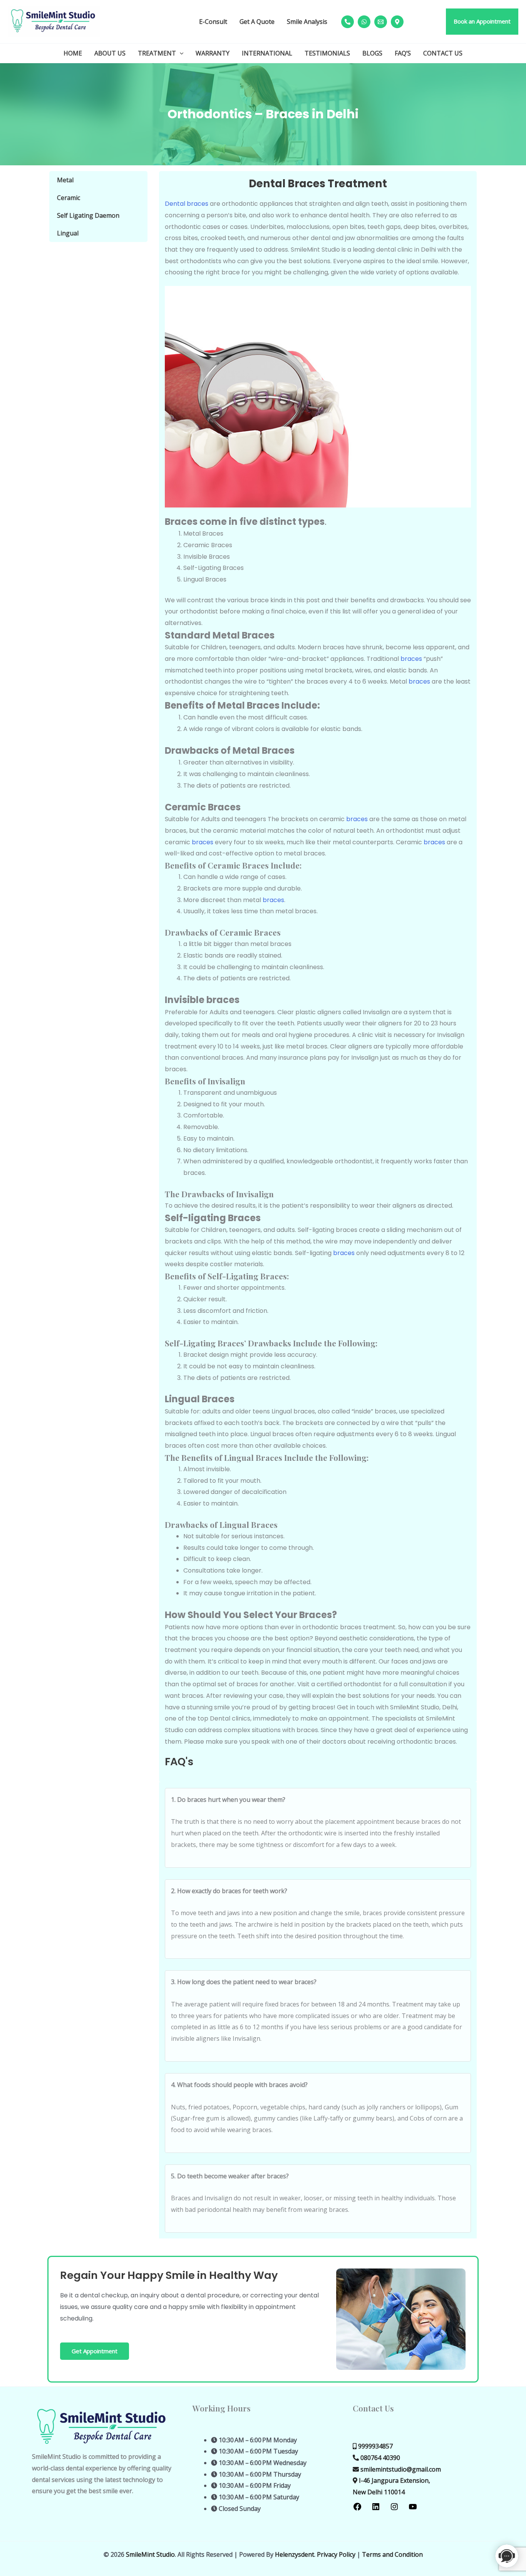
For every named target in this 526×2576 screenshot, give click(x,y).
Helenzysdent (295, 2554)
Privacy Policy (336, 2554)
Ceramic (69, 198)
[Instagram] (394, 2509)
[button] (482, 22)
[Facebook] (357, 2509)
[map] (397, 22)
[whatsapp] (364, 22)
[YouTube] (413, 2509)
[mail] (381, 22)
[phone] (348, 22)
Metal (65, 180)
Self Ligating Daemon (88, 215)
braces (411, 659)
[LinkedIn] (376, 2509)
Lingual (68, 233)
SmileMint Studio (150, 2554)
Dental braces (187, 204)
